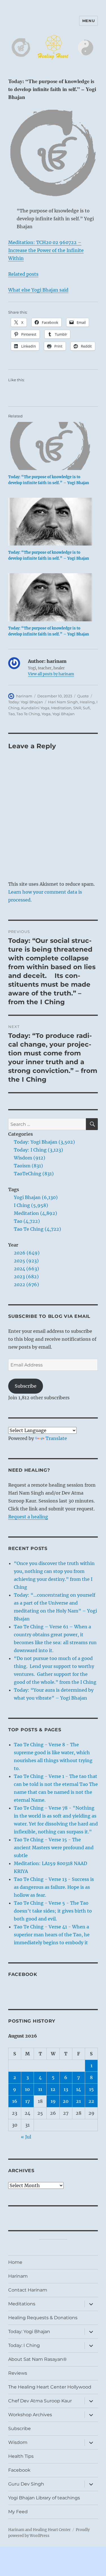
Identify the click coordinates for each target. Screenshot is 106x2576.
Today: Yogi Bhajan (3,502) (44, 1142)
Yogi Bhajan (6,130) (36, 1197)
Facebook (23, 1974)
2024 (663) (26, 1269)
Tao (11, 714)
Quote (83, 696)
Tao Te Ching (28, 714)
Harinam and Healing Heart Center (39, 2530)
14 (79, 2089)
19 (53, 2101)
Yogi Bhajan (63, 714)
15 (91, 2089)
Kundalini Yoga (35, 708)
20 (66, 2101)
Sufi (86, 708)
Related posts (23, 274)
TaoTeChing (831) (34, 1174)
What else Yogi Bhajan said (38, 290)
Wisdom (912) (30, 1158)
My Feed (18, 2512)
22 (91, 2101)
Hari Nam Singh (63, 702)
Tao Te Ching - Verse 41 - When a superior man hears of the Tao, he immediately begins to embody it (52, 1935)
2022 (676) (26, 1284)
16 (15, 2101)
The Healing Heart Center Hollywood (50, 2387)
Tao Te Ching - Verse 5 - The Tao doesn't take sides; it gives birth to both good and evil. (53, 1911)
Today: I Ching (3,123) (38, 1150)
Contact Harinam (28, 2290)
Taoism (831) (28, 1166)
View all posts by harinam (51, 674)
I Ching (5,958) (31, 1205)
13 (66, 2089)
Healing (87, 702)
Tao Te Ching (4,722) (37, 1229)
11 (40, 2089)
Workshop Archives (30, 2415)
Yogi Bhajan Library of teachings (44, 2498)
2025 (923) (26, 1261)
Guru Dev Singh (26, 2484)
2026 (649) (27, 1253)
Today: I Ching (24, 2345)
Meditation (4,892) (35, 1213)
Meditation (61, 708)
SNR (77, 708)
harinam (24, 696)
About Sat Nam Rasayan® (37, 2359)
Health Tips (21, 2456)
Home (15, 2262)
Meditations (22, 2304)
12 (53, 2089)
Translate (56, 1438)
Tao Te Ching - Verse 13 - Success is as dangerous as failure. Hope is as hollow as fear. (54, 1887)
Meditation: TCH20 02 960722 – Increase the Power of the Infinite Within (46, 250)
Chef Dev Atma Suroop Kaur (40, 2401)
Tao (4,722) (27, 1221)
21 (78, 2101)
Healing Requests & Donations (43, 2318)
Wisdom (18, 2442)
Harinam (18, 2276)
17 (28, 2101)
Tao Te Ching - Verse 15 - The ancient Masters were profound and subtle (54, 1848)
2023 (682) (26, 1277)
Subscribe (26, 1386)
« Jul (26, 2137)
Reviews (18, 2373)
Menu (88, 21)
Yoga (46, 714)
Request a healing (28, 1517)
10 (27, 2089)
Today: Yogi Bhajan (26, 702)
